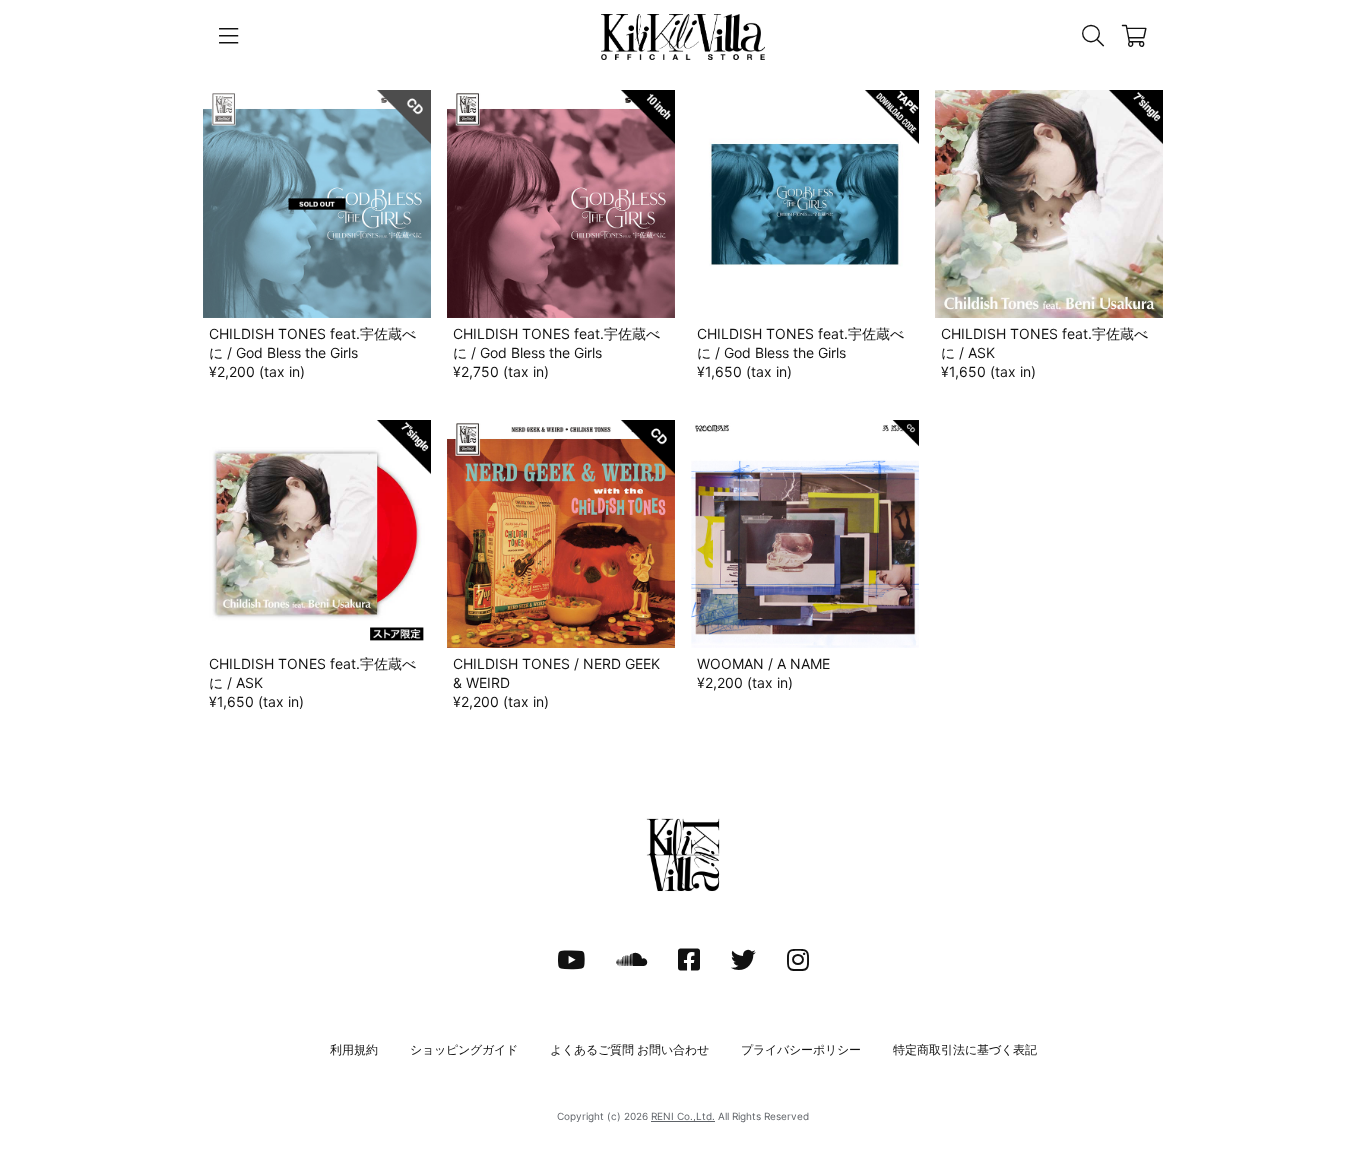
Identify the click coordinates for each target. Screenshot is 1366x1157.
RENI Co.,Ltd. (683, 1116)
